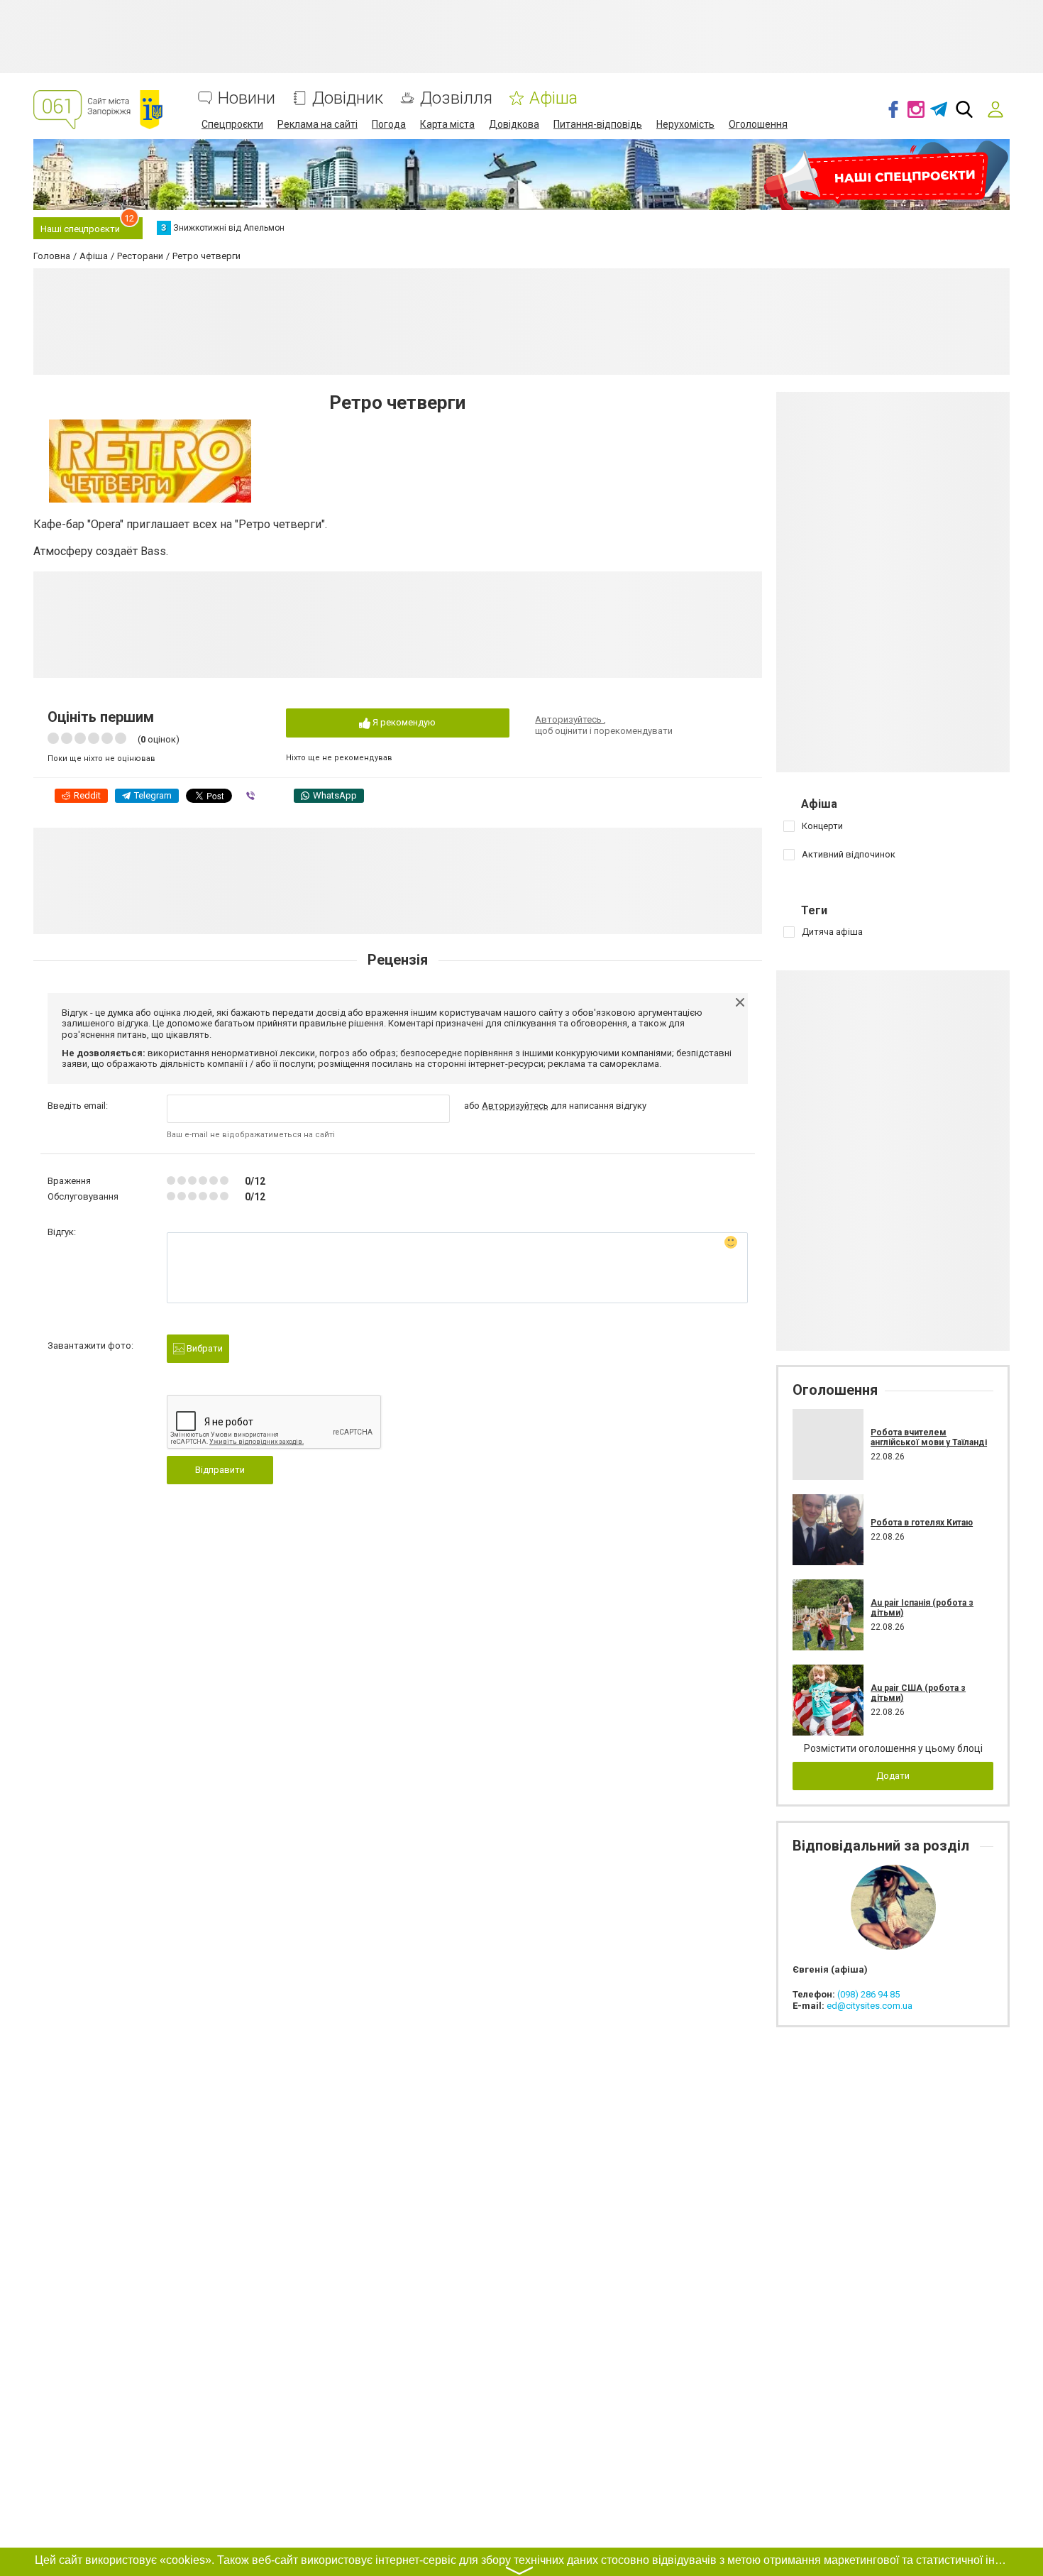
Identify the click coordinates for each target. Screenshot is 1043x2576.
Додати (893, 1776)
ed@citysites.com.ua (870, 2006)
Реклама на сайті (318, 124)
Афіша (553, 98)
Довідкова (514, 124)
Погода (389, 124)
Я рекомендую (403, 722)
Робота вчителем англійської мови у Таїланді (929, 1437)
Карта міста (447, 124)
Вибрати (204, 1348)
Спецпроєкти (232, 124)
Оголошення (758, 124)
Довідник (348, 98)
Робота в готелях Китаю (922, 1523)
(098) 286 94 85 (868, 1994)
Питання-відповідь (598, 124)
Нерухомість (685, 124)
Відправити (220, 1470)
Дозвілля (456, 98)
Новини (247, 98)
